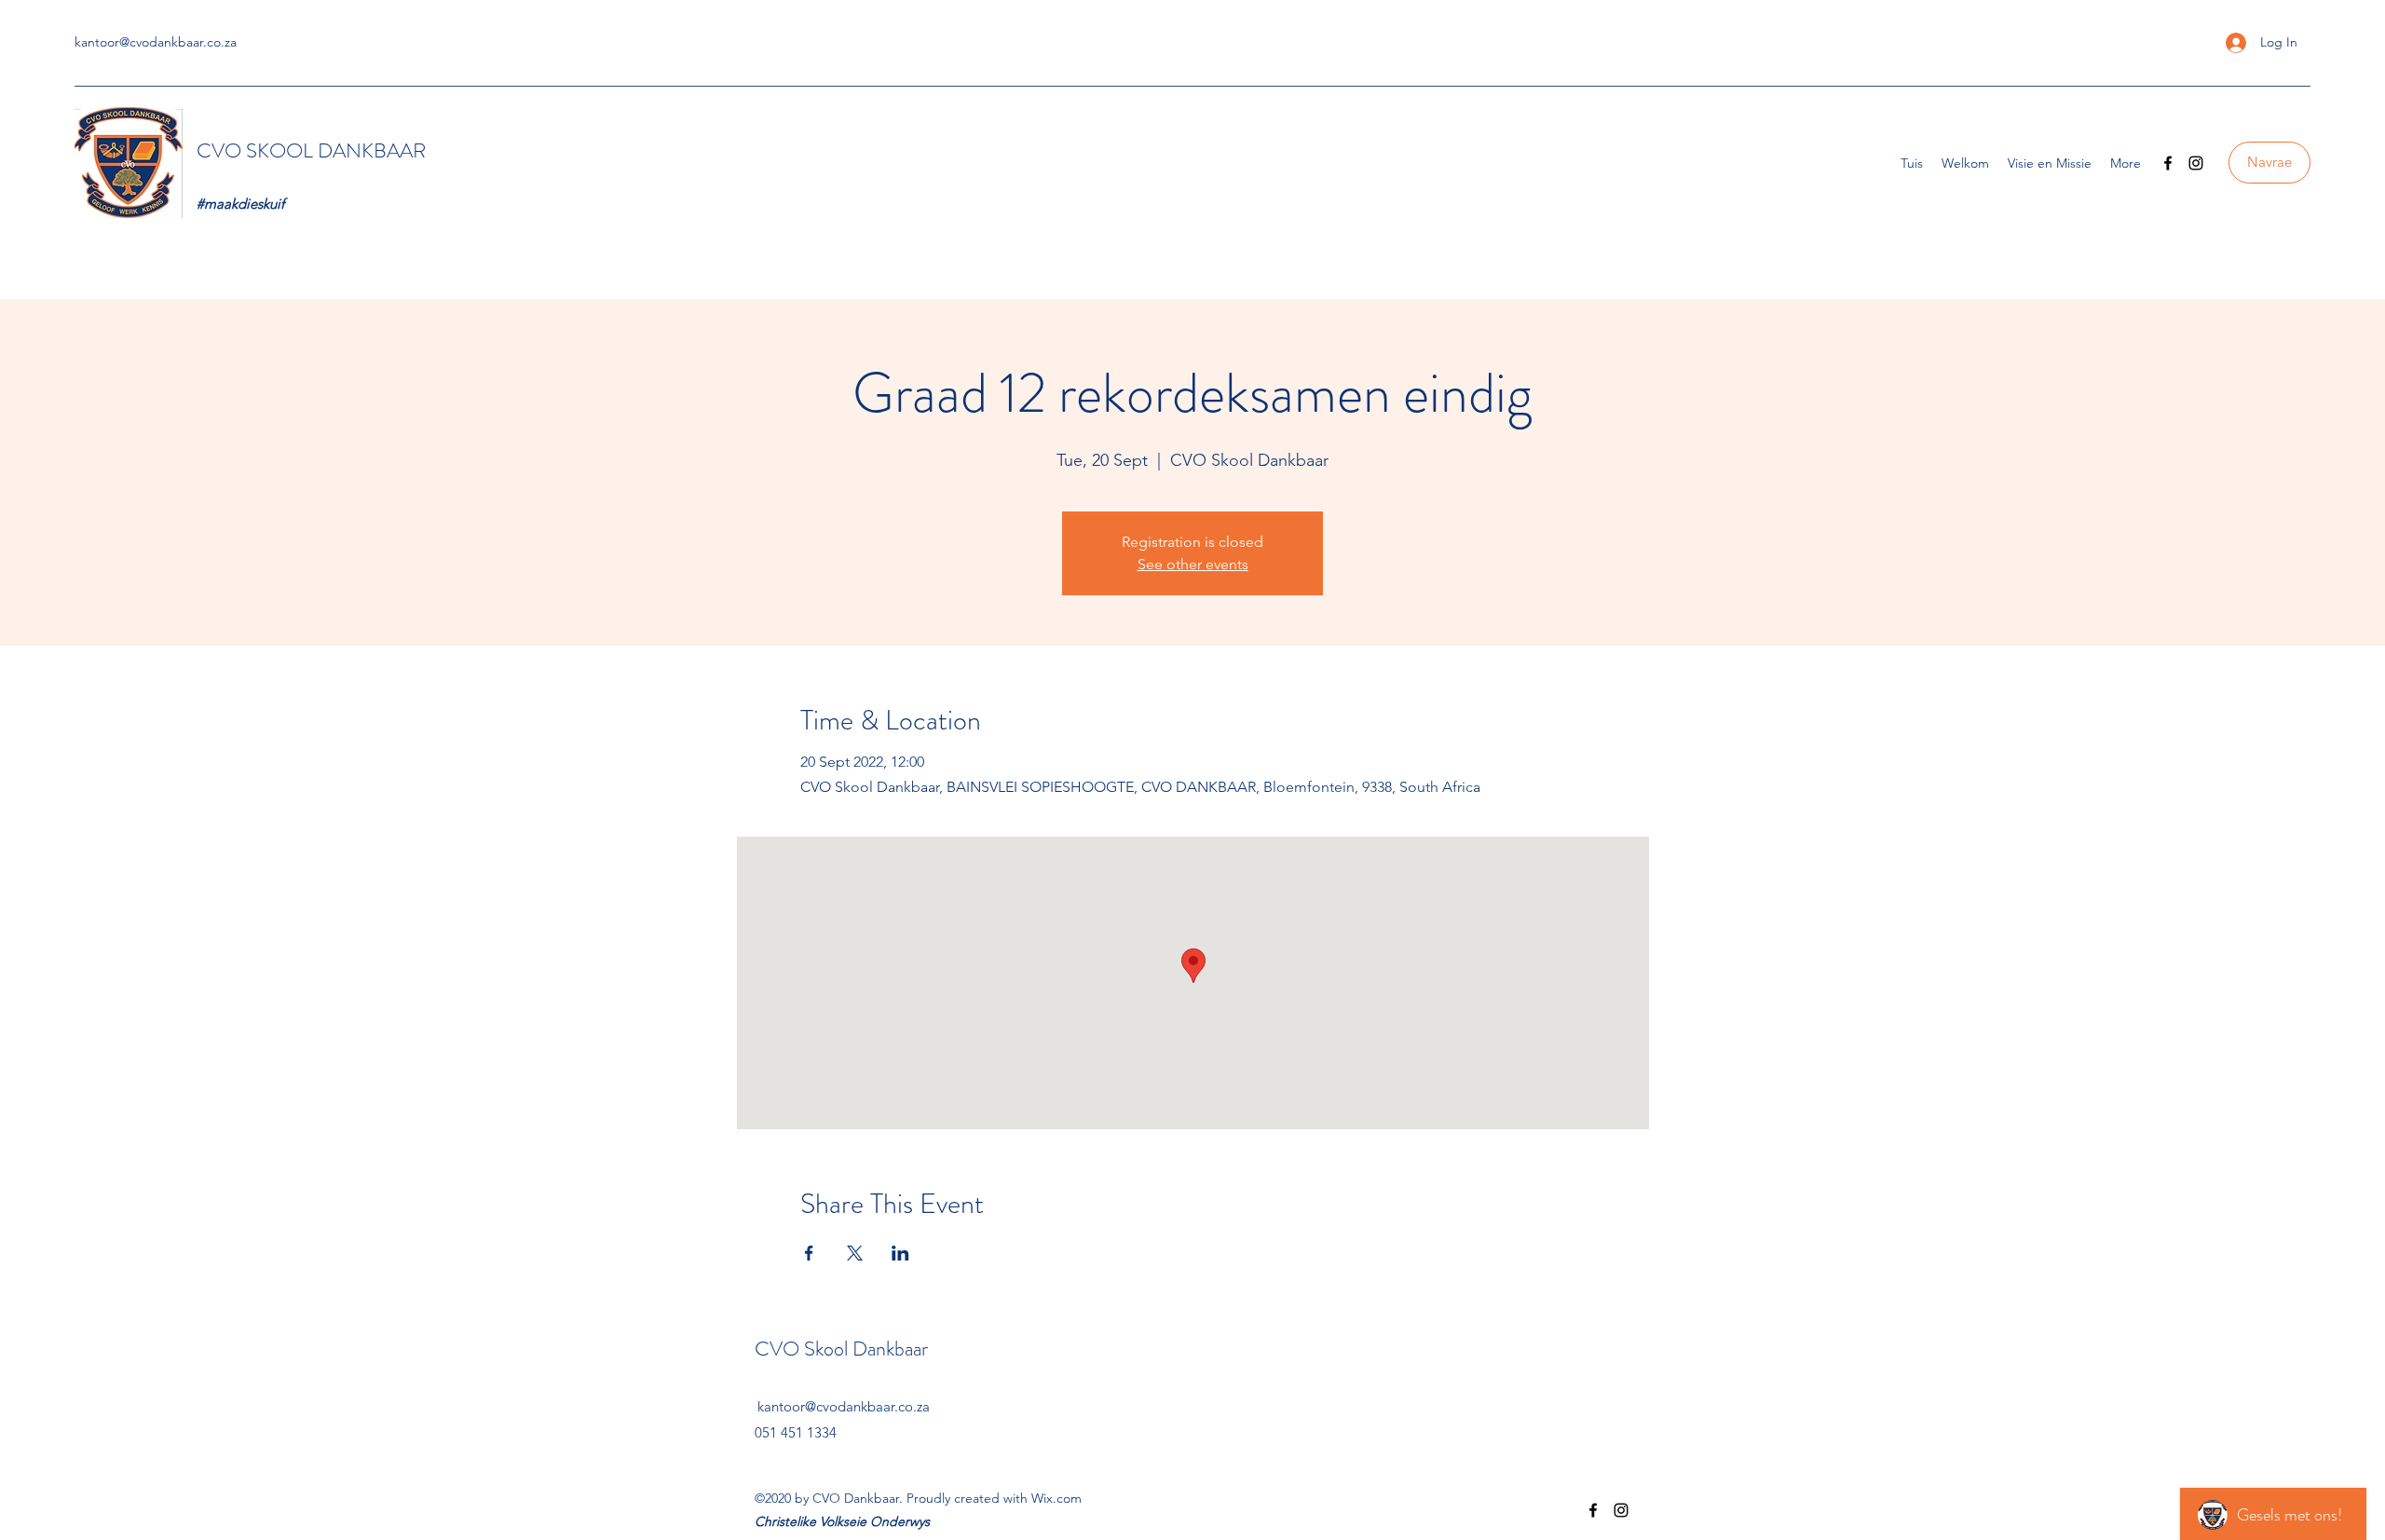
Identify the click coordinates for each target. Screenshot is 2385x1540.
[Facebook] (2168, 163)
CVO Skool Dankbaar (844, 1349)
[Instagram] (2196, 163)
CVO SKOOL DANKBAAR (313, 150)
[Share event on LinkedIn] (900, 1253)
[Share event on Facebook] (809, 1253)
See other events (1193, 564)
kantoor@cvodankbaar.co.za (156, 42)
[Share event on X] (855, 1253)
